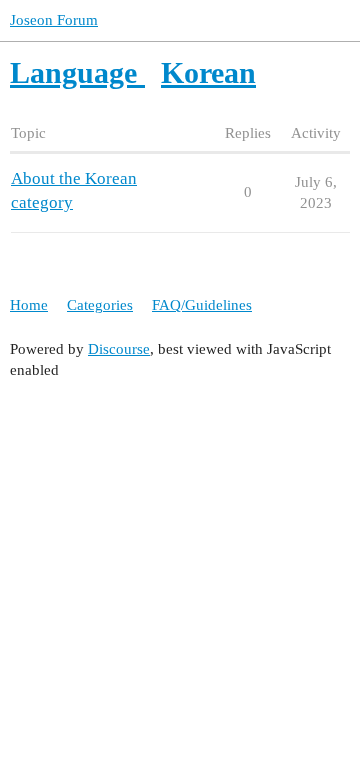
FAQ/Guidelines (202, 305)
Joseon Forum (54, 20)
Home (29, 305)
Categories (100, 305)
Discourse (119, 349)
